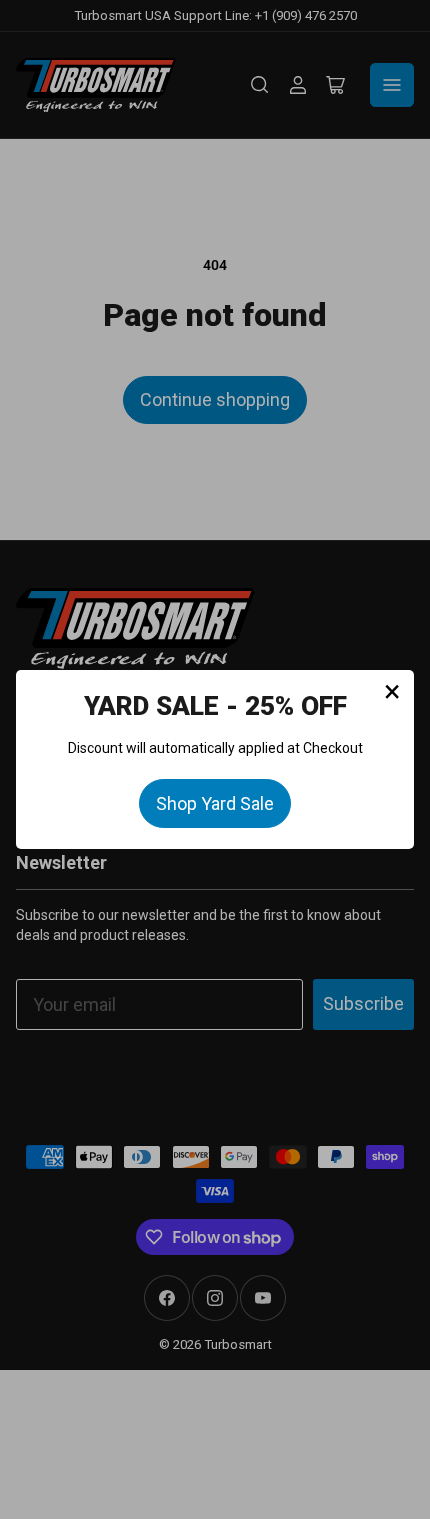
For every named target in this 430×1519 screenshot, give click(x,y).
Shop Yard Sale (215, 803)
